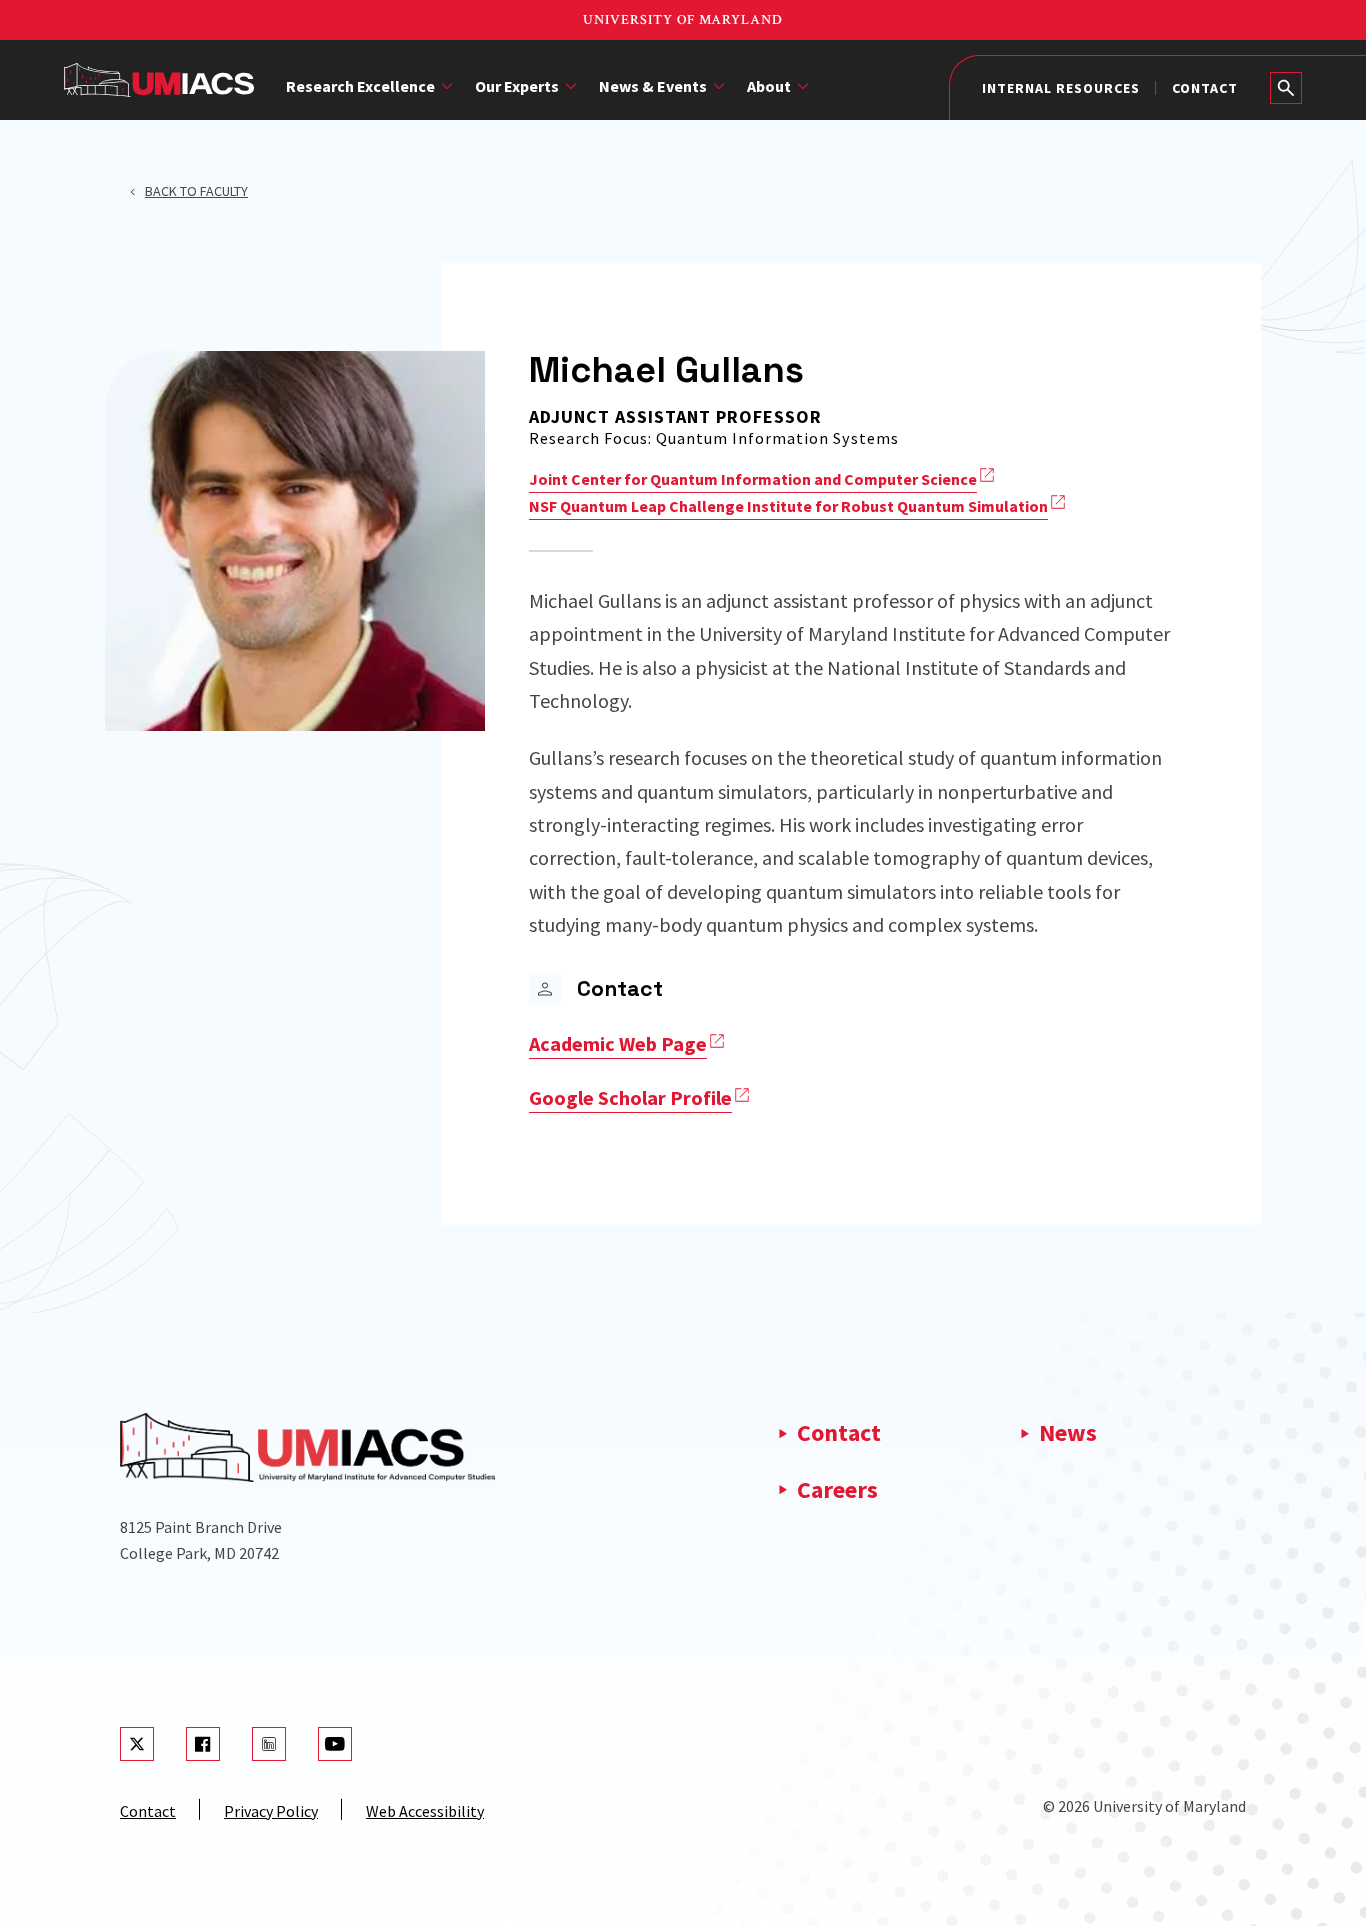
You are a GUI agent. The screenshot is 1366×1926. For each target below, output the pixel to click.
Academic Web (618, 1043)
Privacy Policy (271, 1811)
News (1068, 1432)
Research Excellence (360, 86)
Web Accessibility (425, 1811)
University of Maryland (683, 20)
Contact (1205, 88)
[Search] (1286, 88)
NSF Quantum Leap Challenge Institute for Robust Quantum (788, 506)
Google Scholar (630, 1097)
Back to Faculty (196, 191)
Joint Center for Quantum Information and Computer (753, 479)
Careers (837, 1489)
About (769, 86)
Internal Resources (1061, 88)
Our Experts (517, 86)
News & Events (653, 86)
